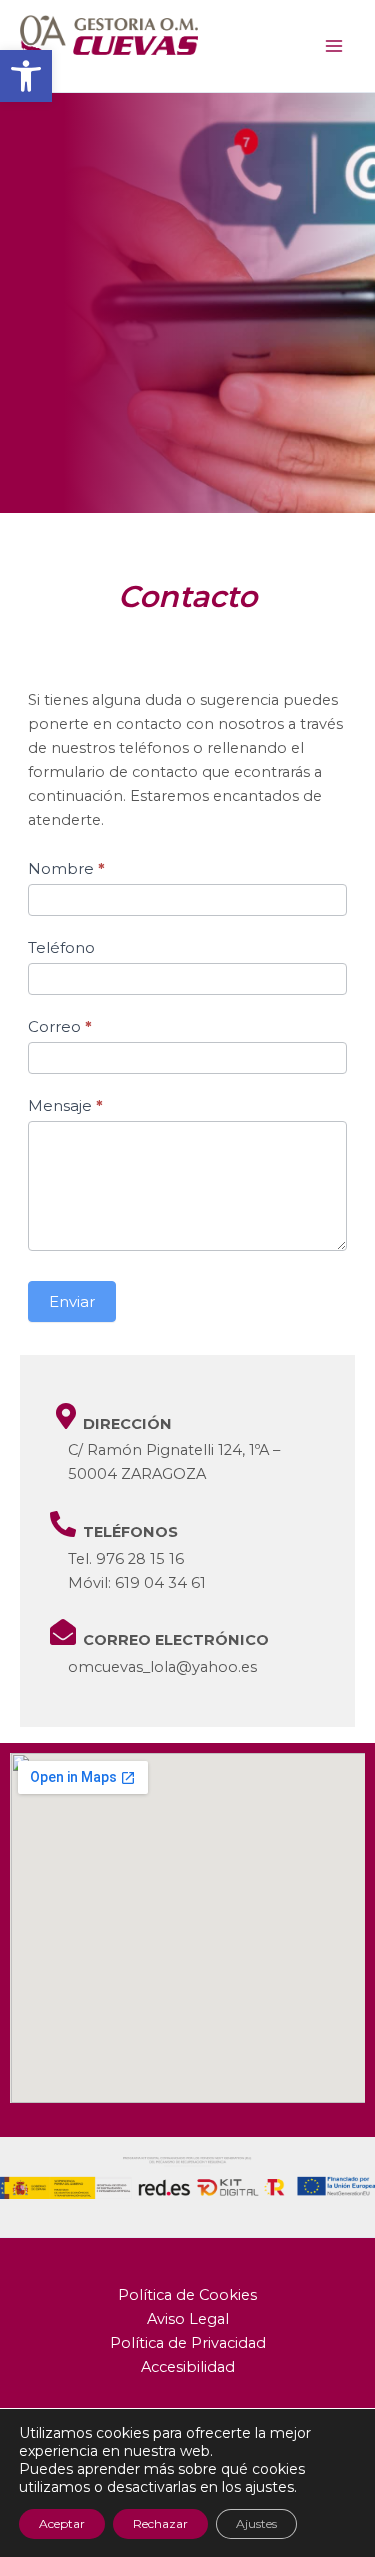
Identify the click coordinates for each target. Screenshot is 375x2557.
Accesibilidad (188, 2367)
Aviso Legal (188, 2319)
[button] (26, 76)
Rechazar (160, 2523)
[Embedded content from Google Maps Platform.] (187, 1928)
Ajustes (256, 2523)
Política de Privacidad (188, 2343)
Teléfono (61, 947)
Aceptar (62, 2523)
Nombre (66, 868)
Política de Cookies (187, 2295)
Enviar (72, 1301)
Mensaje (65, 1105)
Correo (60, 1026)
